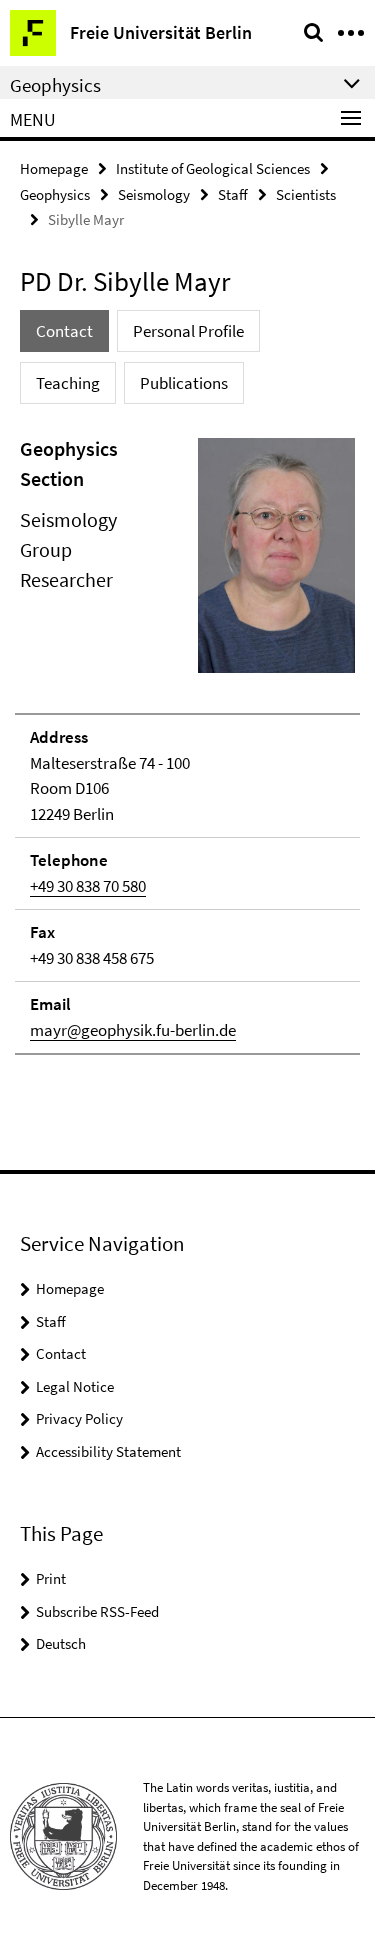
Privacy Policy (79, 1418)
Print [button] (51, 1578)
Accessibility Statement (108, 1451)
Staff (233, 194)
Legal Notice (75, 1386)
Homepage (54, 168)
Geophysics (55, 194)
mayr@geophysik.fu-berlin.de (133, 1030)
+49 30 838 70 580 (88, 886)
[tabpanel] (187, 745)
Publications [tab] (184, 383)
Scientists (306, 194)
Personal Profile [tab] (188, 331)
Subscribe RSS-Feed (97, 1611)
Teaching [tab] (68, 383)
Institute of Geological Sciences (213, 168)
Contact (61, 1353)
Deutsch (61, 1643)
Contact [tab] (64, 331)
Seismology (154, 194)
